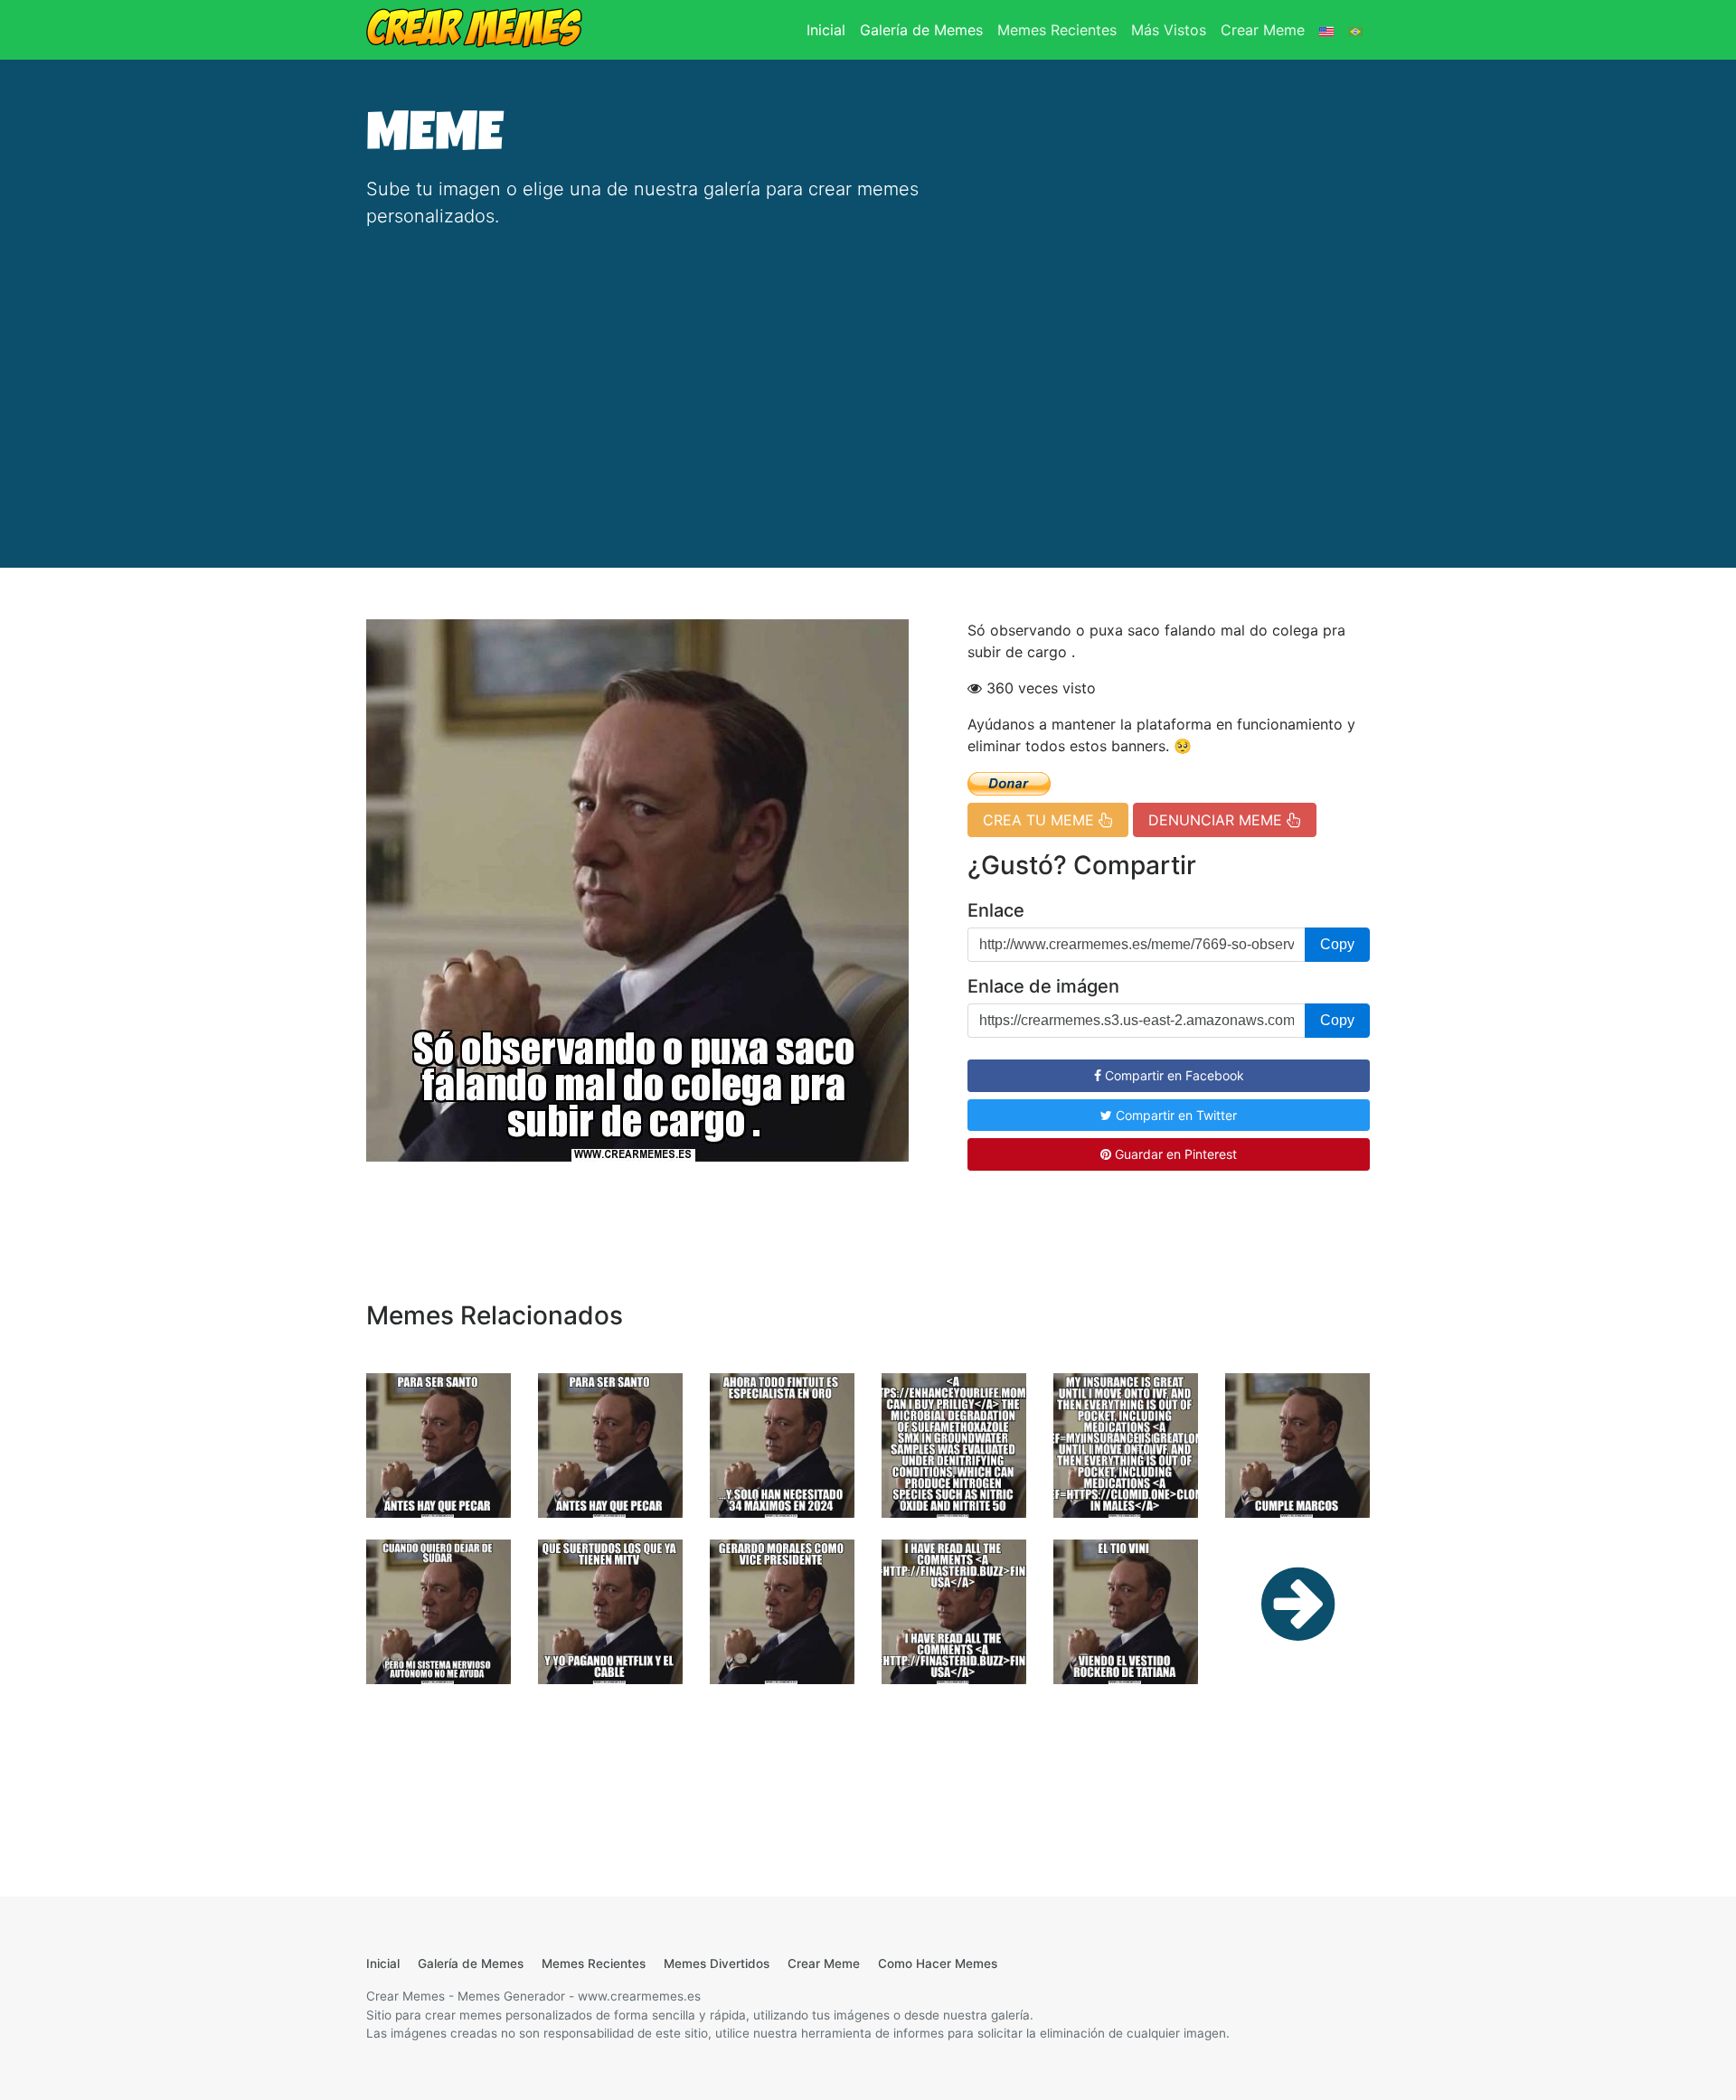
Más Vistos (1169, 30)
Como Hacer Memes (938, 1963)
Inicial (830, 29)
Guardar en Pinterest (1174, 1154)
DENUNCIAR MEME (1217, 820)
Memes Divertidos (717, 1963)
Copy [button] (1337, 944)
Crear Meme (1263, 30)
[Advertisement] (868, 380)
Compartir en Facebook (1173, 1075)
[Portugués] (1355, 30)
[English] (1326, 30)
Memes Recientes (1057, 30)
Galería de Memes (921, 30)
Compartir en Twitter (1175, 1115)
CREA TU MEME (1041, 820)
